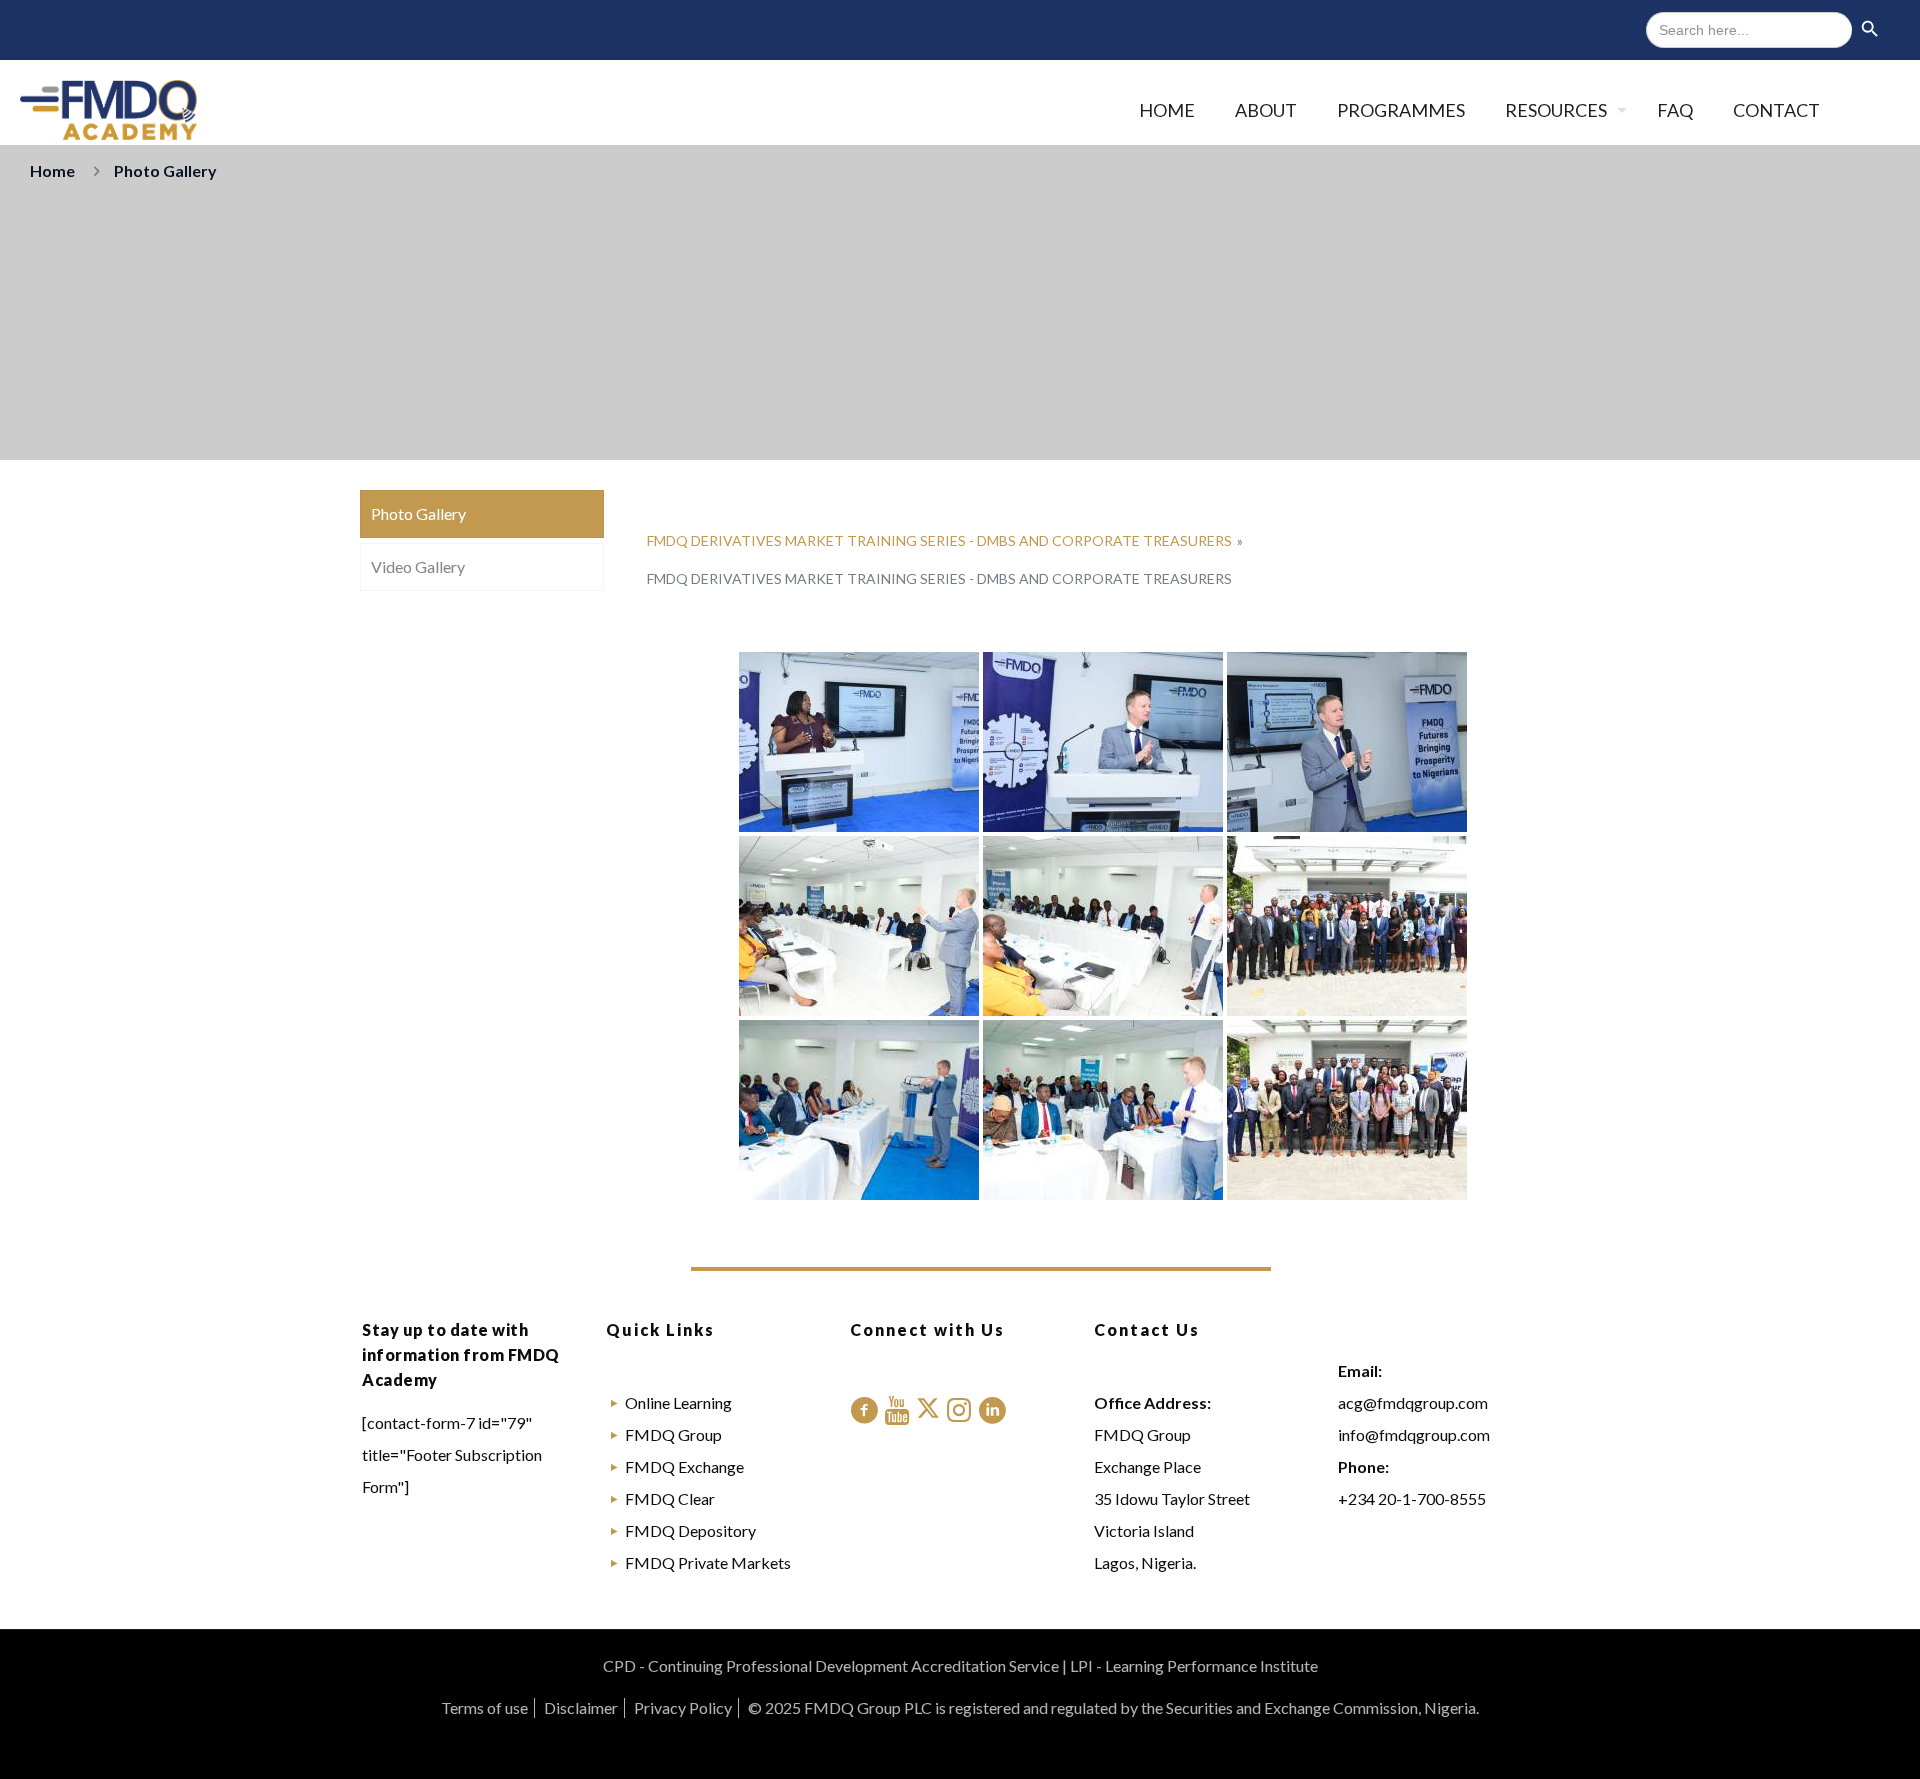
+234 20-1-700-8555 (1412, 1498)
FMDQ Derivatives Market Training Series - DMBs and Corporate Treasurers (939, 540)
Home (52, 170)
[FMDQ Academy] (108, 110)
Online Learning (678, 1402)
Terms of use (484, 1707)
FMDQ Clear (670, 1498)
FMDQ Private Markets (708, 1562)
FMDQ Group (673, 1434)
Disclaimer (581, 1707)
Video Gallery (418, 566)
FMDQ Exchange (684, 1466)
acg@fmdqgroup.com (1413, 1402)
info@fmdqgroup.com (1414, 1434)
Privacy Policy (683, 1707)
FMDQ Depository (690, 1530)
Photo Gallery (418, 513)
